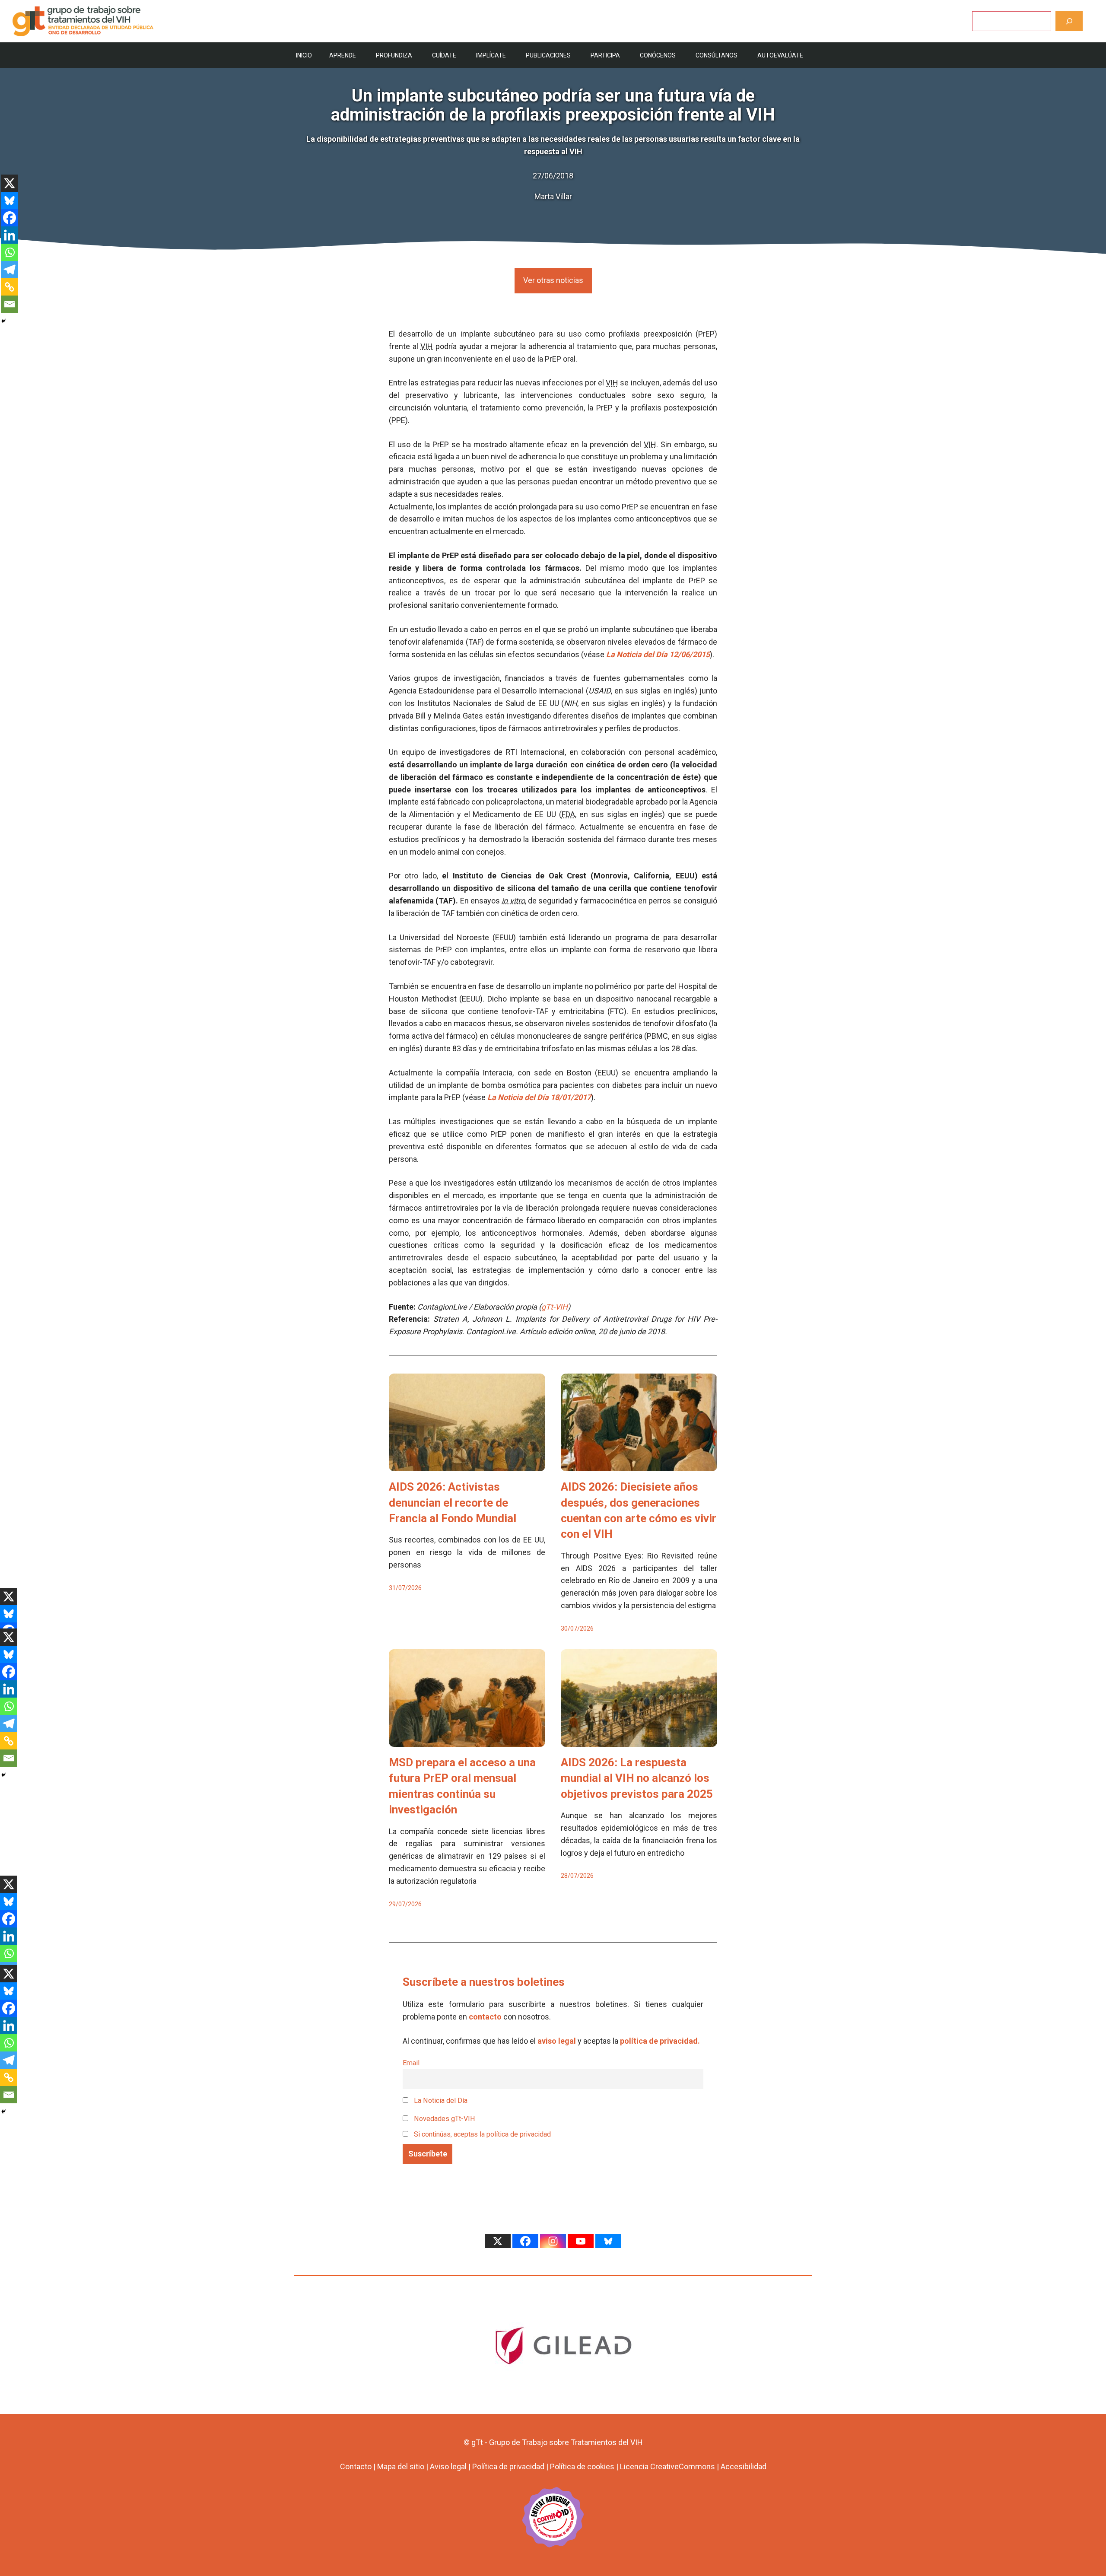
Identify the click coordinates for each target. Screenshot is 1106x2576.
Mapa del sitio (401, 2466)
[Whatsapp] (10, 252)
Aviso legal (448, 2466)
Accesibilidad (744, 2466)
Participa (605, 55)
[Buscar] (1069, 21)
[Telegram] (10, 270)
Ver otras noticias (553, 280)
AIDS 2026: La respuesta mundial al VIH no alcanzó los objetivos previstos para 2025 (637, 1778)
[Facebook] (10, 218)
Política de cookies (582, 2466)
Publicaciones (548, 55)
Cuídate (444, 55)
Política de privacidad (508, 2466)
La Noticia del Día (440, 2101)
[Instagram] (553, 2241)
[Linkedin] (10, 235)
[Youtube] (581, 2241)
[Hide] (3, 321)
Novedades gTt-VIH (444, 2119)
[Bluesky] (10, 200)
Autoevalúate (780, 55)
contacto (485, 2017)
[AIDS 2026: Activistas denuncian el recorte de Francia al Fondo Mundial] (467, 1465)
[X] (10, 183)
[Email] (10, 304)
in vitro (513, 901)
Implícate (491, 55)
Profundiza (394, 55)
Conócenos (658, 55)
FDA (568, 814)
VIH (427, 346)
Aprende (343, 55)
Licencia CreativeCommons (667, 2466)
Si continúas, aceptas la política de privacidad (482, 2134)
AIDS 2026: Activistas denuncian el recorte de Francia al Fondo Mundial (453, 1503)
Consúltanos (717, 55)
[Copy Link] (10, 287)
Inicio (304, 55)
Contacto (356, 2466)
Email (411, 2063)
